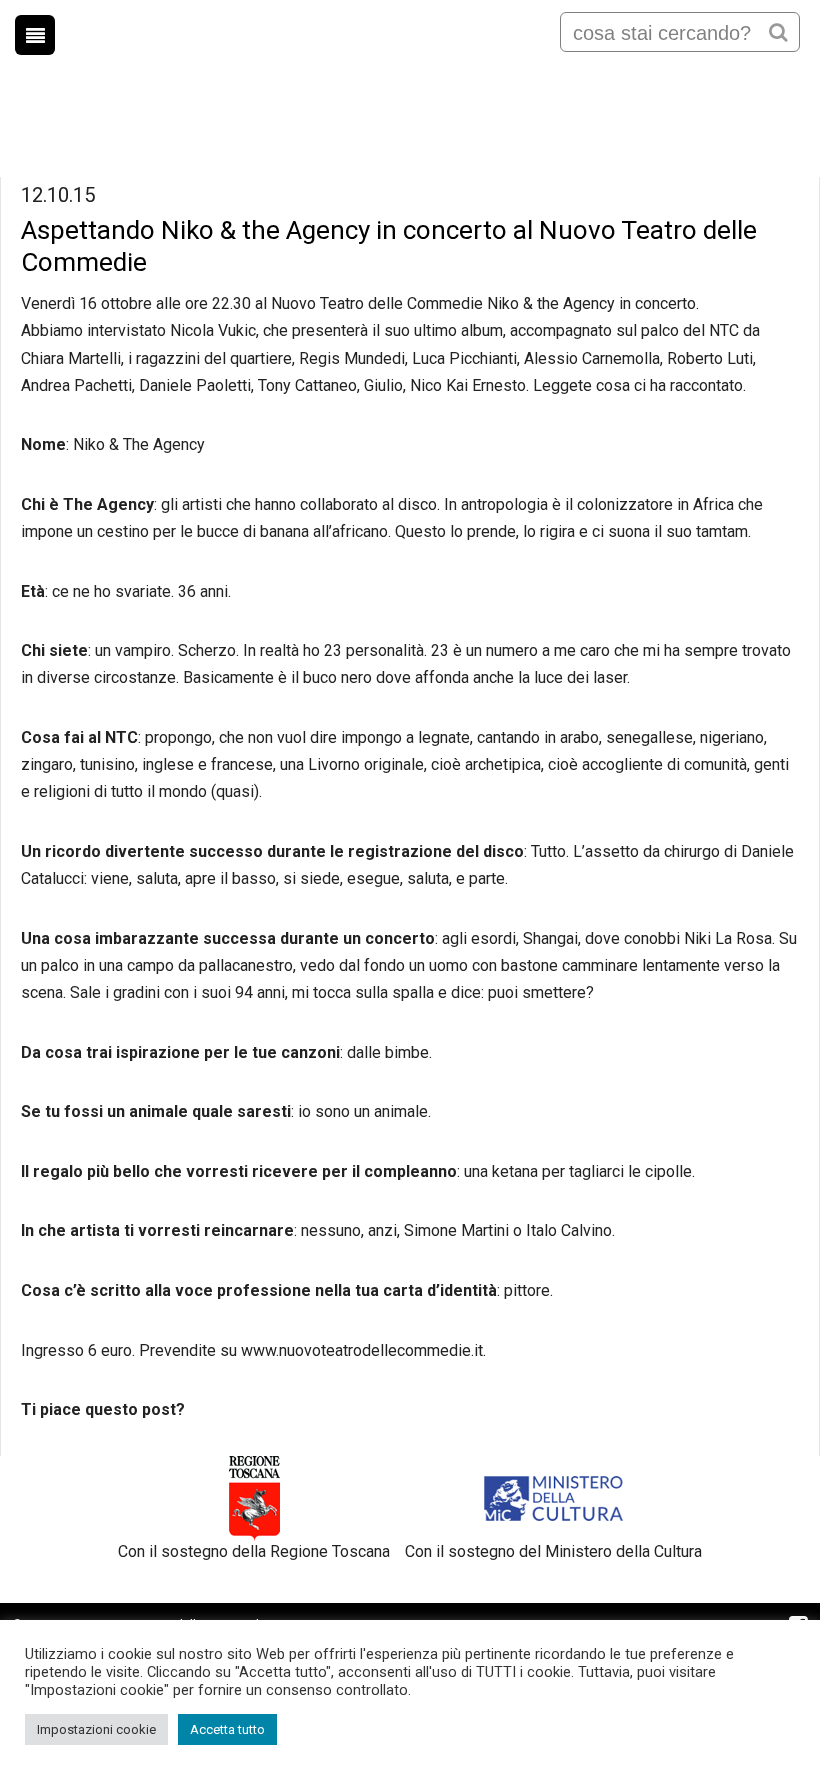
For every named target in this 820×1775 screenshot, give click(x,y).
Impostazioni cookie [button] (96, 1729)
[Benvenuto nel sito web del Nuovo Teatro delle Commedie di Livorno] (410, 79)
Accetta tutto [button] (227, 1729)
